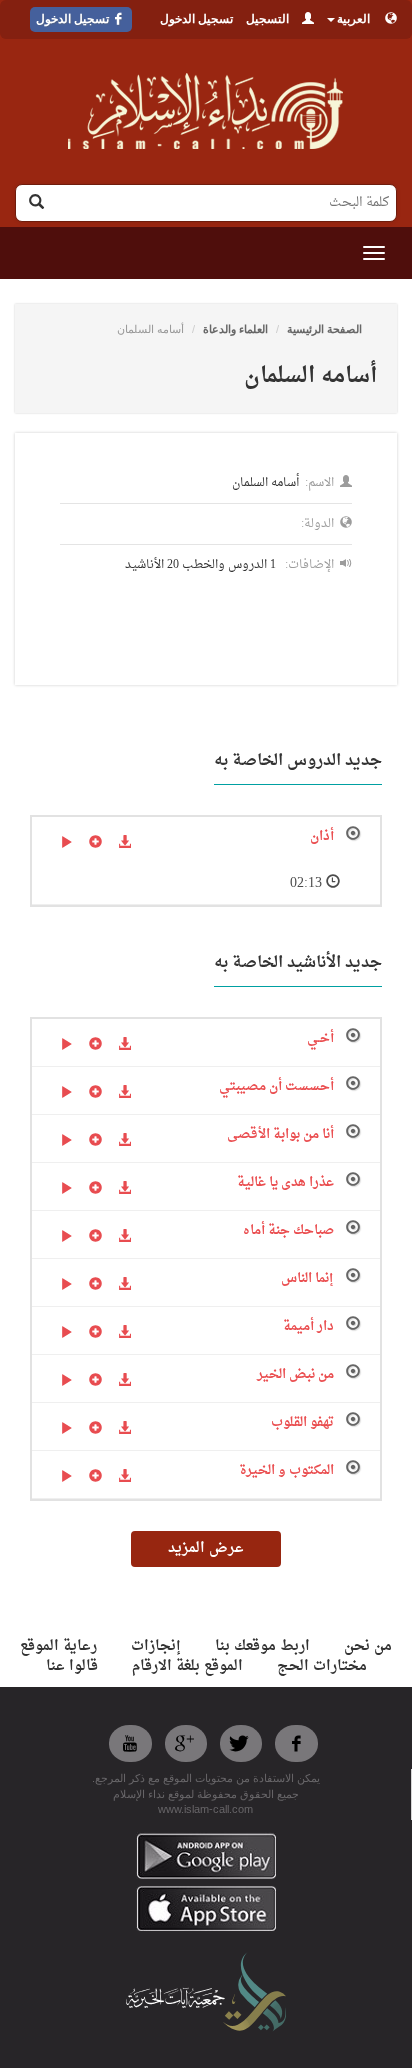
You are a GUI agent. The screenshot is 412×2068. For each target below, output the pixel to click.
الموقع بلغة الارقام (187, 1666)
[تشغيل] (66, 844)
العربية (353, 19)
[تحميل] (124, 844)
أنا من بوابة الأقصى (280, 1134)
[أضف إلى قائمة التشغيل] (95, 844)
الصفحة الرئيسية (324, 329)
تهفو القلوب (302, 1422)
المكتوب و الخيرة (286, 1470)
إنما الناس (307, 1278)
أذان (322, 836)
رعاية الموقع (58, 1646)
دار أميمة (308, 1326)
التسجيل (267, 19)
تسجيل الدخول (196, 19)
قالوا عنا (72, 1666)
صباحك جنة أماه (288, 1230)
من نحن (368, 1646)
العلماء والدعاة (235, 329)
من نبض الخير (295, 1374)
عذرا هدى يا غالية (285, 1182)
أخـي (320, 1038)
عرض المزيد (206, 1548)
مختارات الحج (322, 1666)
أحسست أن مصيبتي (276, 1086)
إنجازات (156, 1646)
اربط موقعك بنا (262, 1646)
